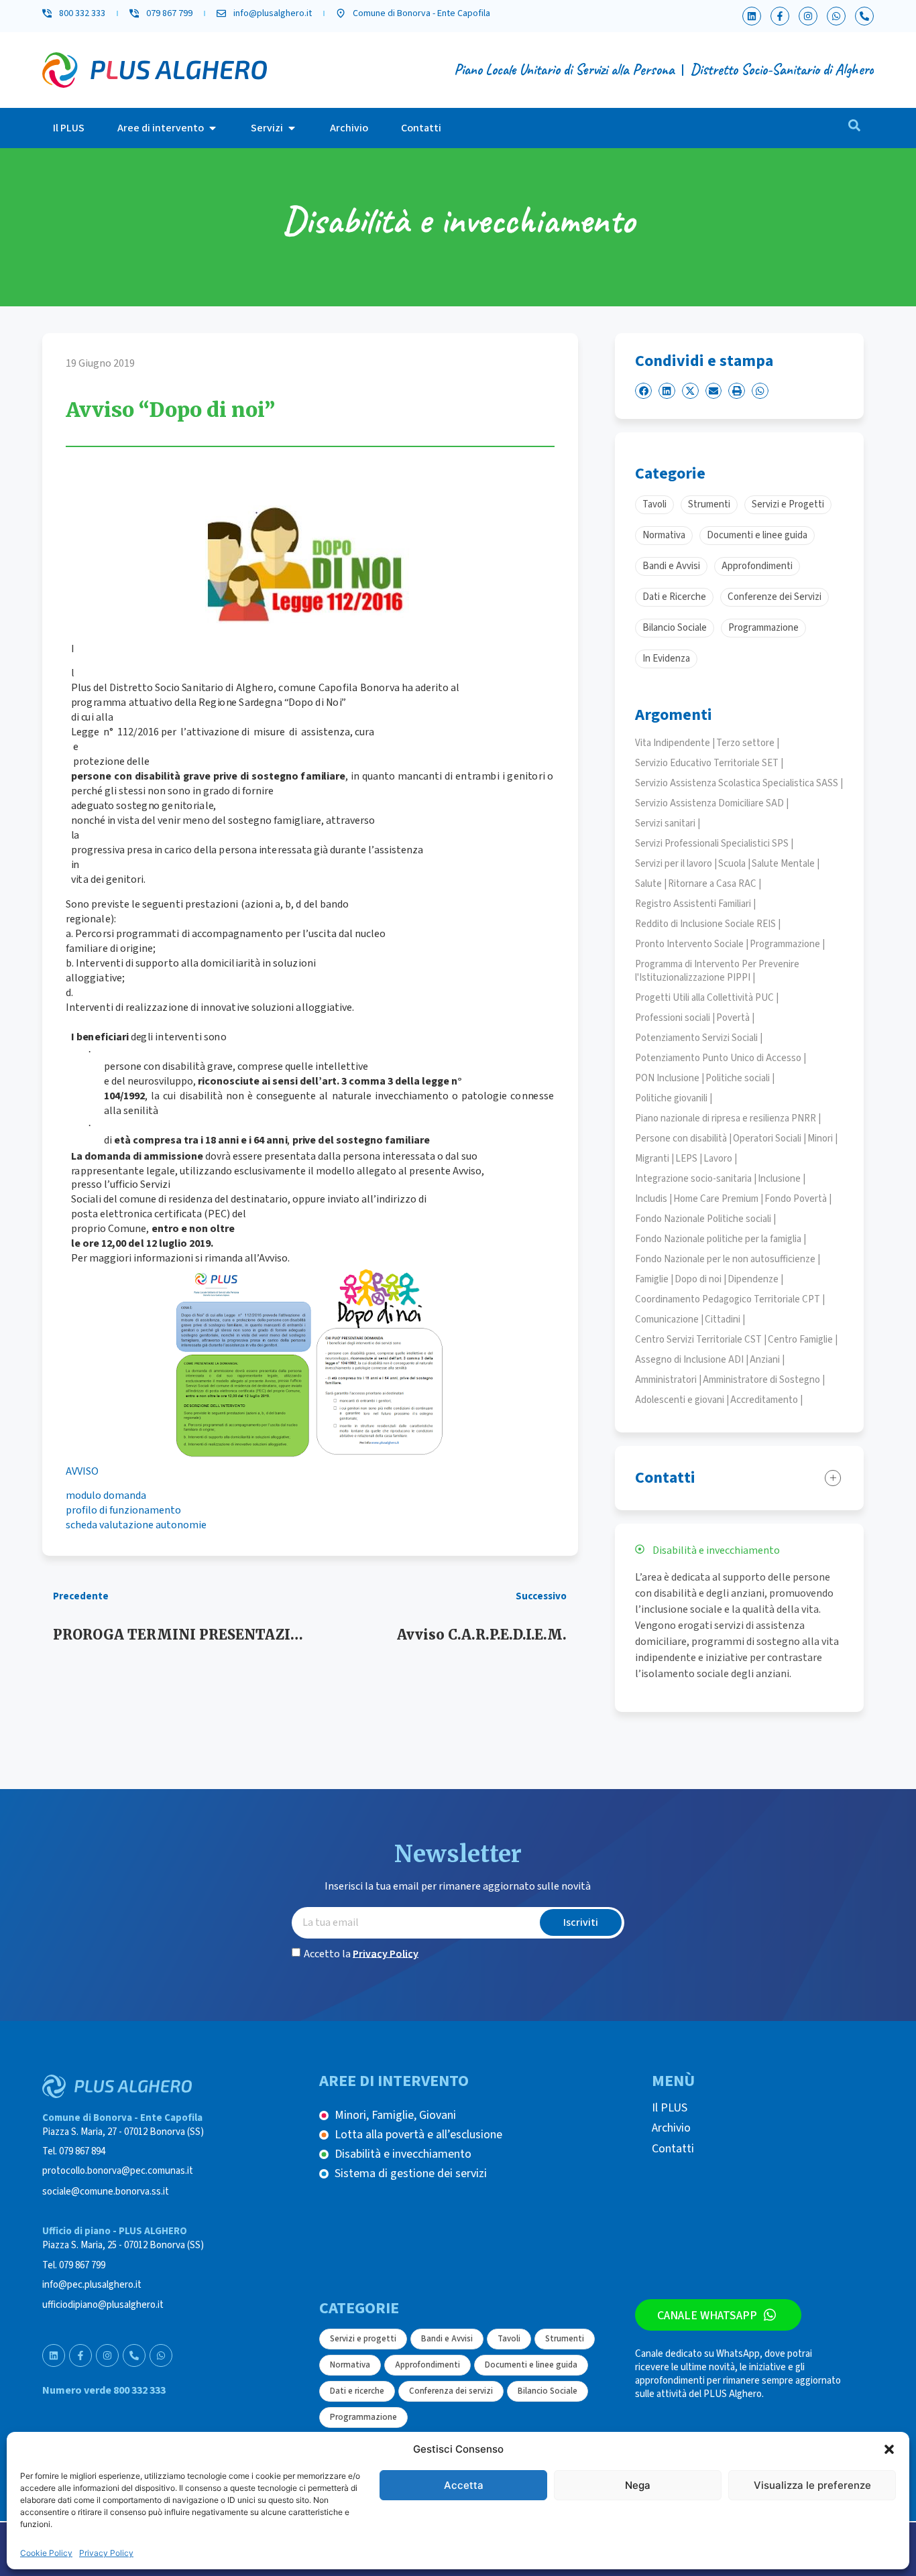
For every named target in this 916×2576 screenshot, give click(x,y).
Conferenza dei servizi (451, 2391)
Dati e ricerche (357, 2391)
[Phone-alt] (864, 16)
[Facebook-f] (780, 16)
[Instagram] (808, 16)
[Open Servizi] (292, 128)
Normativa (350, 2365)
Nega (638, 2485)
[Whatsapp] (836, 16)
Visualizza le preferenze (812, 2485)
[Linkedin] (752, 16)
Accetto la (361, 1953)
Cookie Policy (46, 2553)
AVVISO (82, 1471)
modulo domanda (106, 1495)
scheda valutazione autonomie (136, 1525)
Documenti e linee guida (531, 2365)
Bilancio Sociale (548, 2391)
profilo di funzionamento (123, 1510)
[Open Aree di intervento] (213, 128)
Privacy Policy (106, 2553)
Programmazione (363, 2417)
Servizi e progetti (363, 2339)
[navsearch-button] (854, 128)
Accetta (464, 2485)
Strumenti (565, 2339)
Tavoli (509, 2339)
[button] (889, 2449)
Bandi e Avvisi (447, 2339)
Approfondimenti (427, 2365)
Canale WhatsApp (707, 2315)
